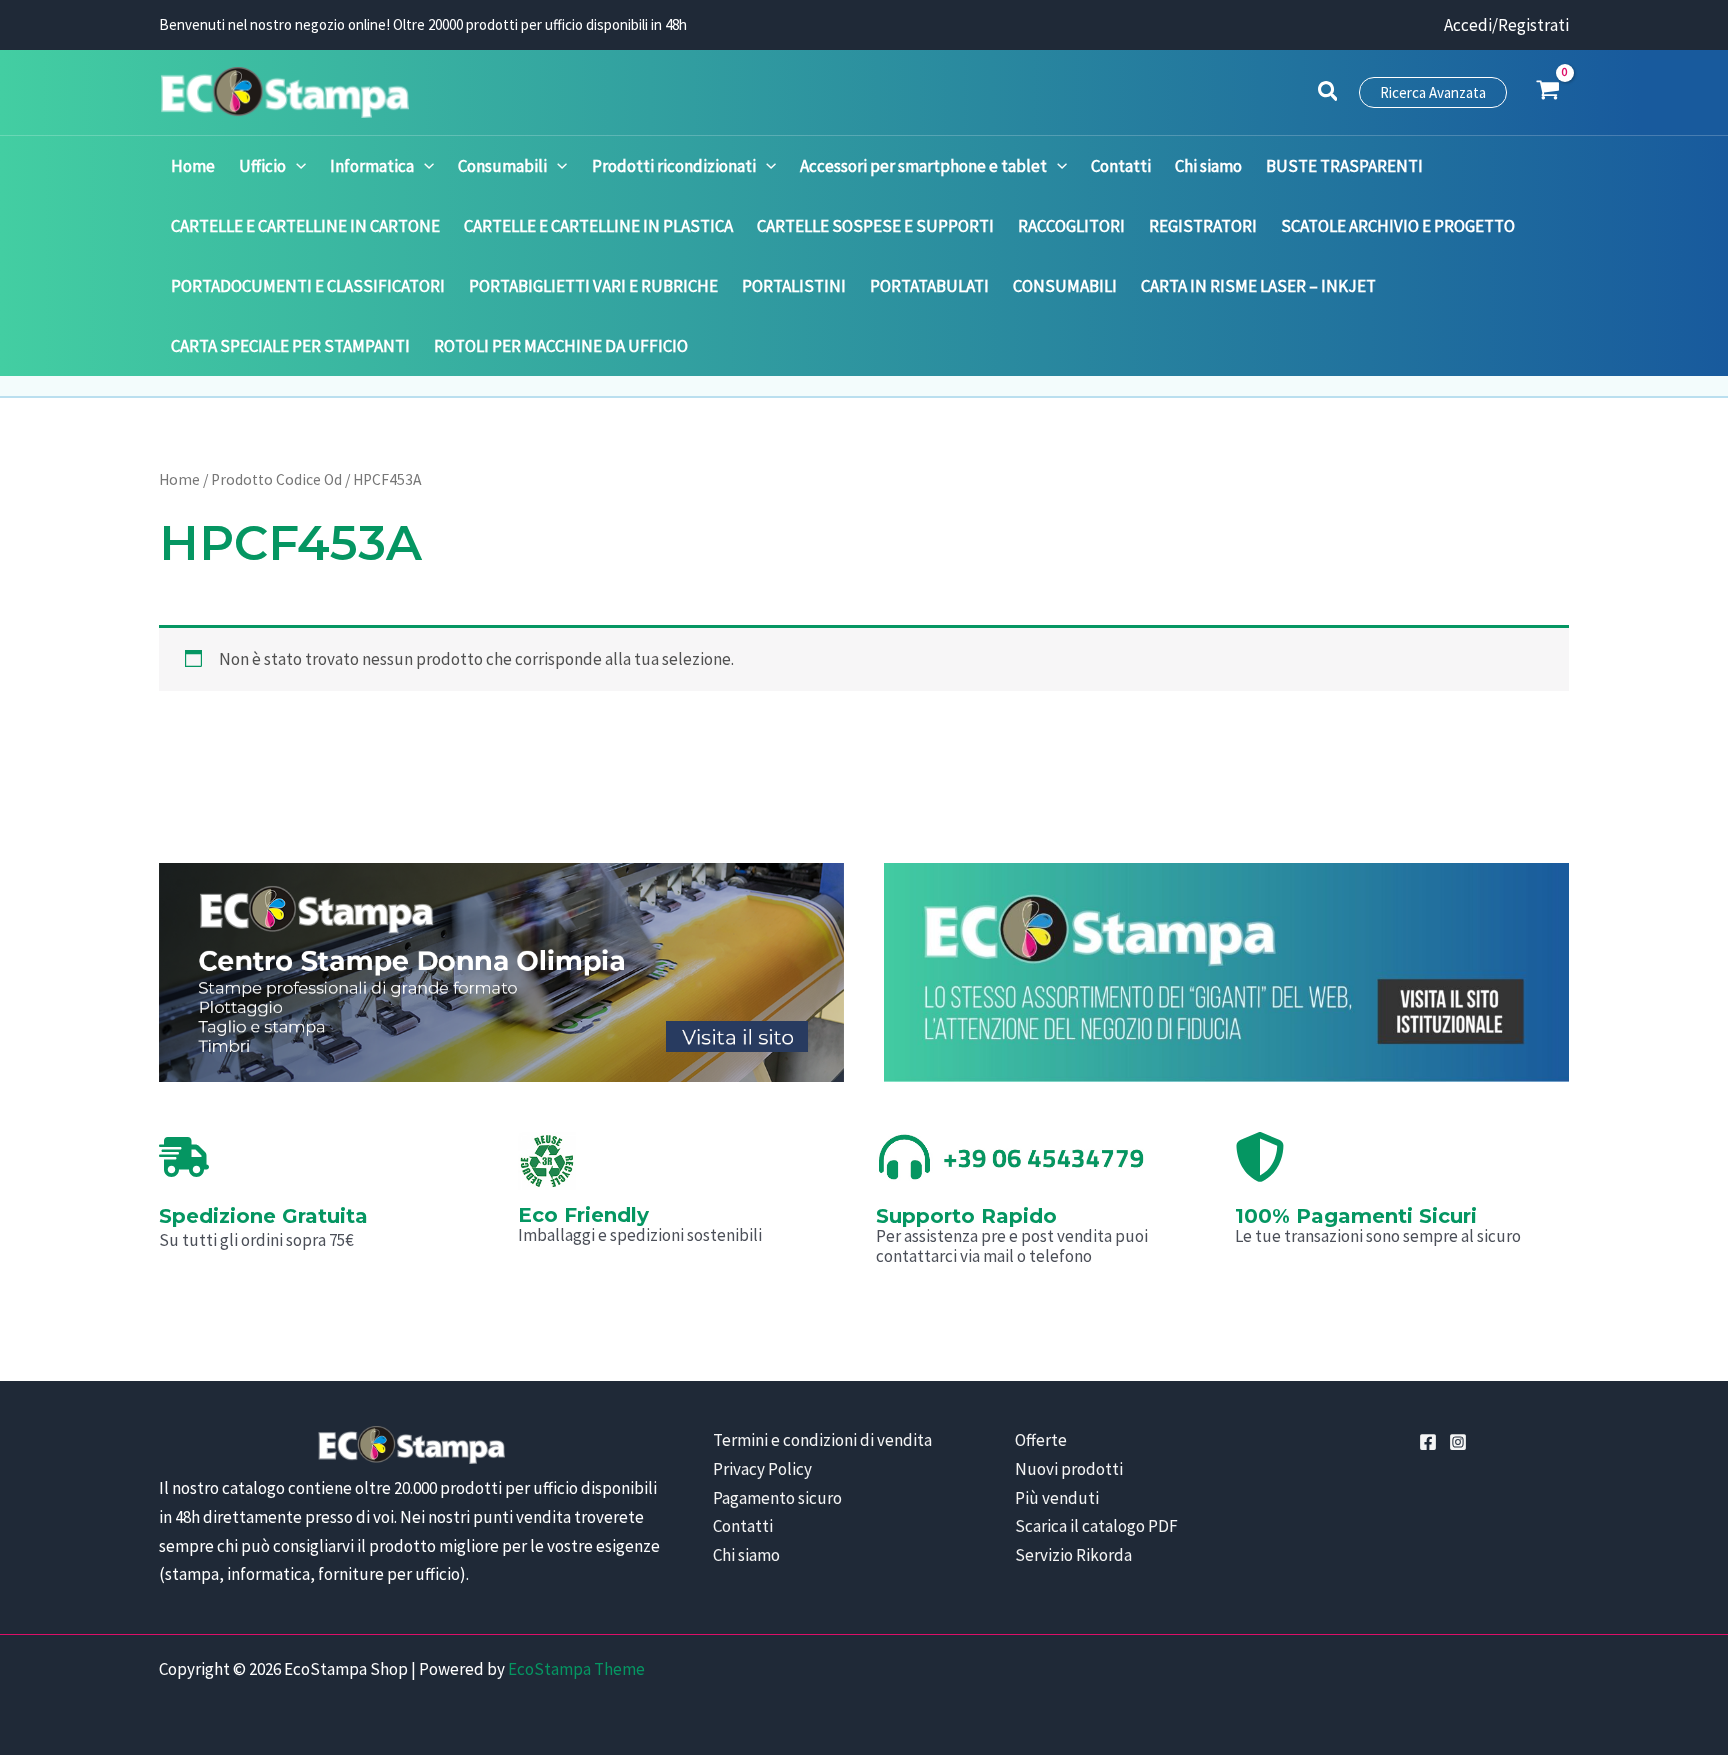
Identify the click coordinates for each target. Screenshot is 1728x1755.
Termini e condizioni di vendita (822, 1440)
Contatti (743, 1526)
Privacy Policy (762, 1469)
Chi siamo (746, 1555)
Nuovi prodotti (1069, 1469)
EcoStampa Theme (576, 1669)
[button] (1329, 94)
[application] (296, 166)
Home (179, 479)
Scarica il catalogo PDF (1096, 1526)
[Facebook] (1428, 1442)
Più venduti (1057, 1498)
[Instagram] (1458, 1442)
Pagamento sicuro (777, 1498)
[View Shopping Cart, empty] (1548, 92)
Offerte (1041, 1440)
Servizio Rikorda (1073, 1555)
